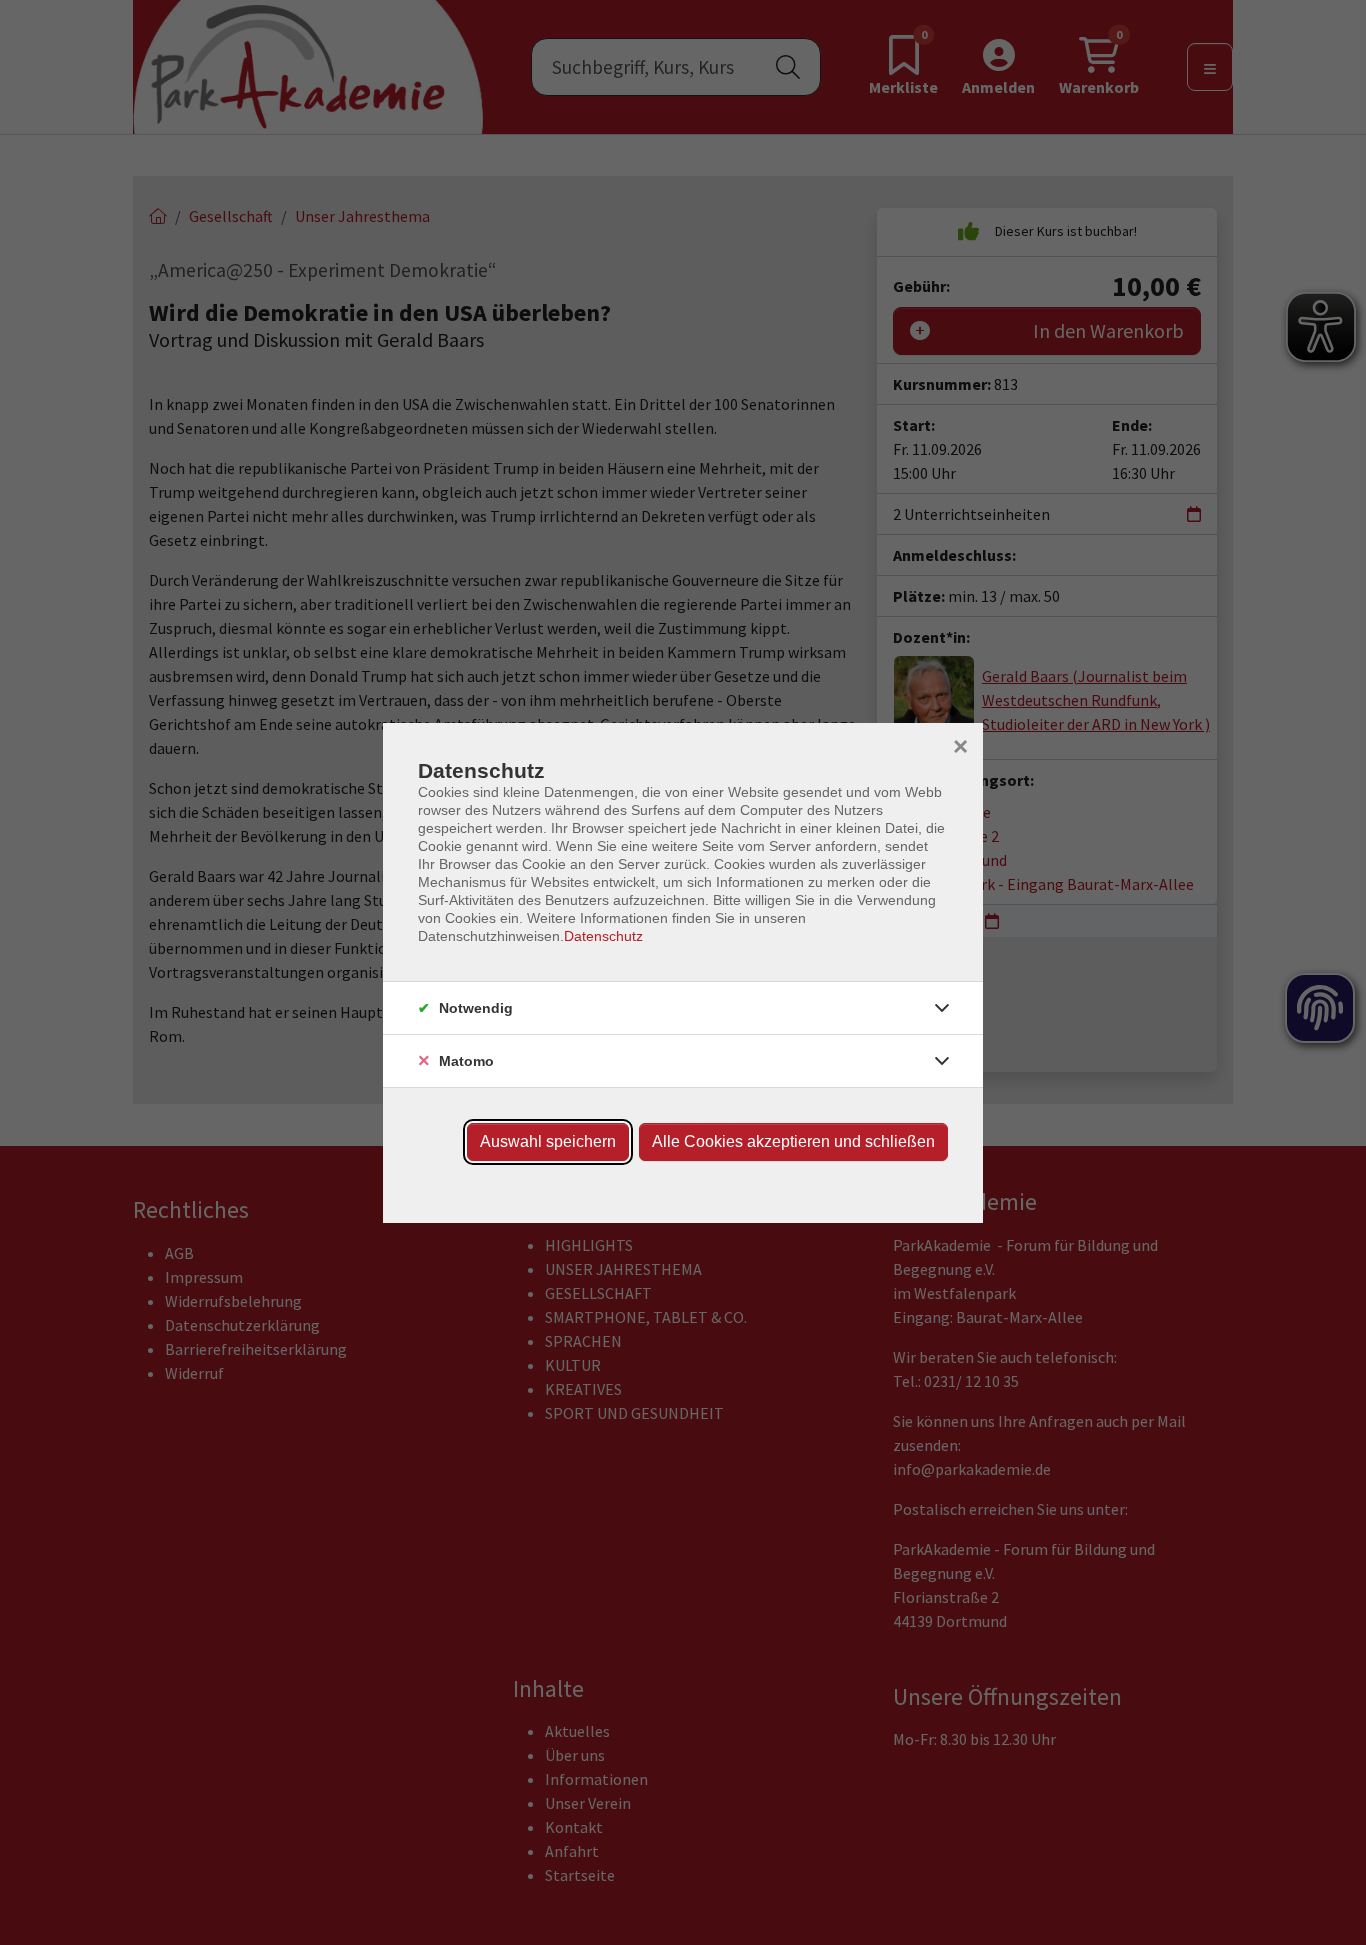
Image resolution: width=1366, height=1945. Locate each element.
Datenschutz (603, 936)
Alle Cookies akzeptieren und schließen (793, 1141)
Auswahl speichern (548, 1141)
